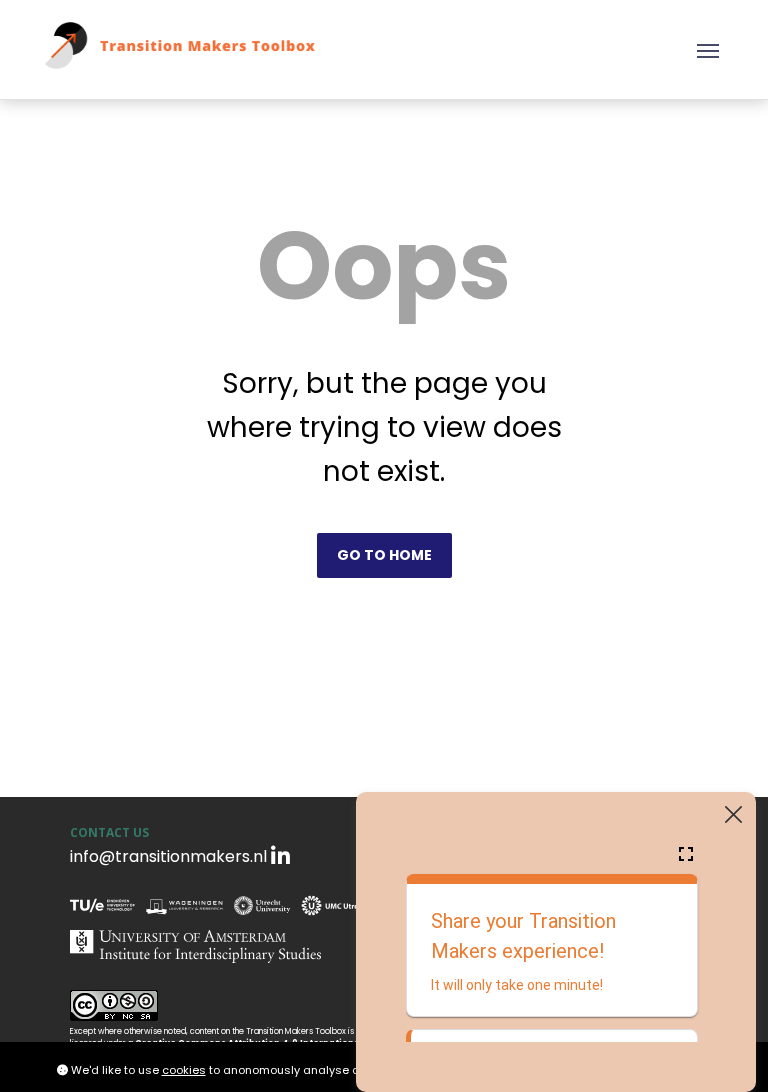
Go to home (384, 555)
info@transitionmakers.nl (168, 856)
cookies (184, 1070)
